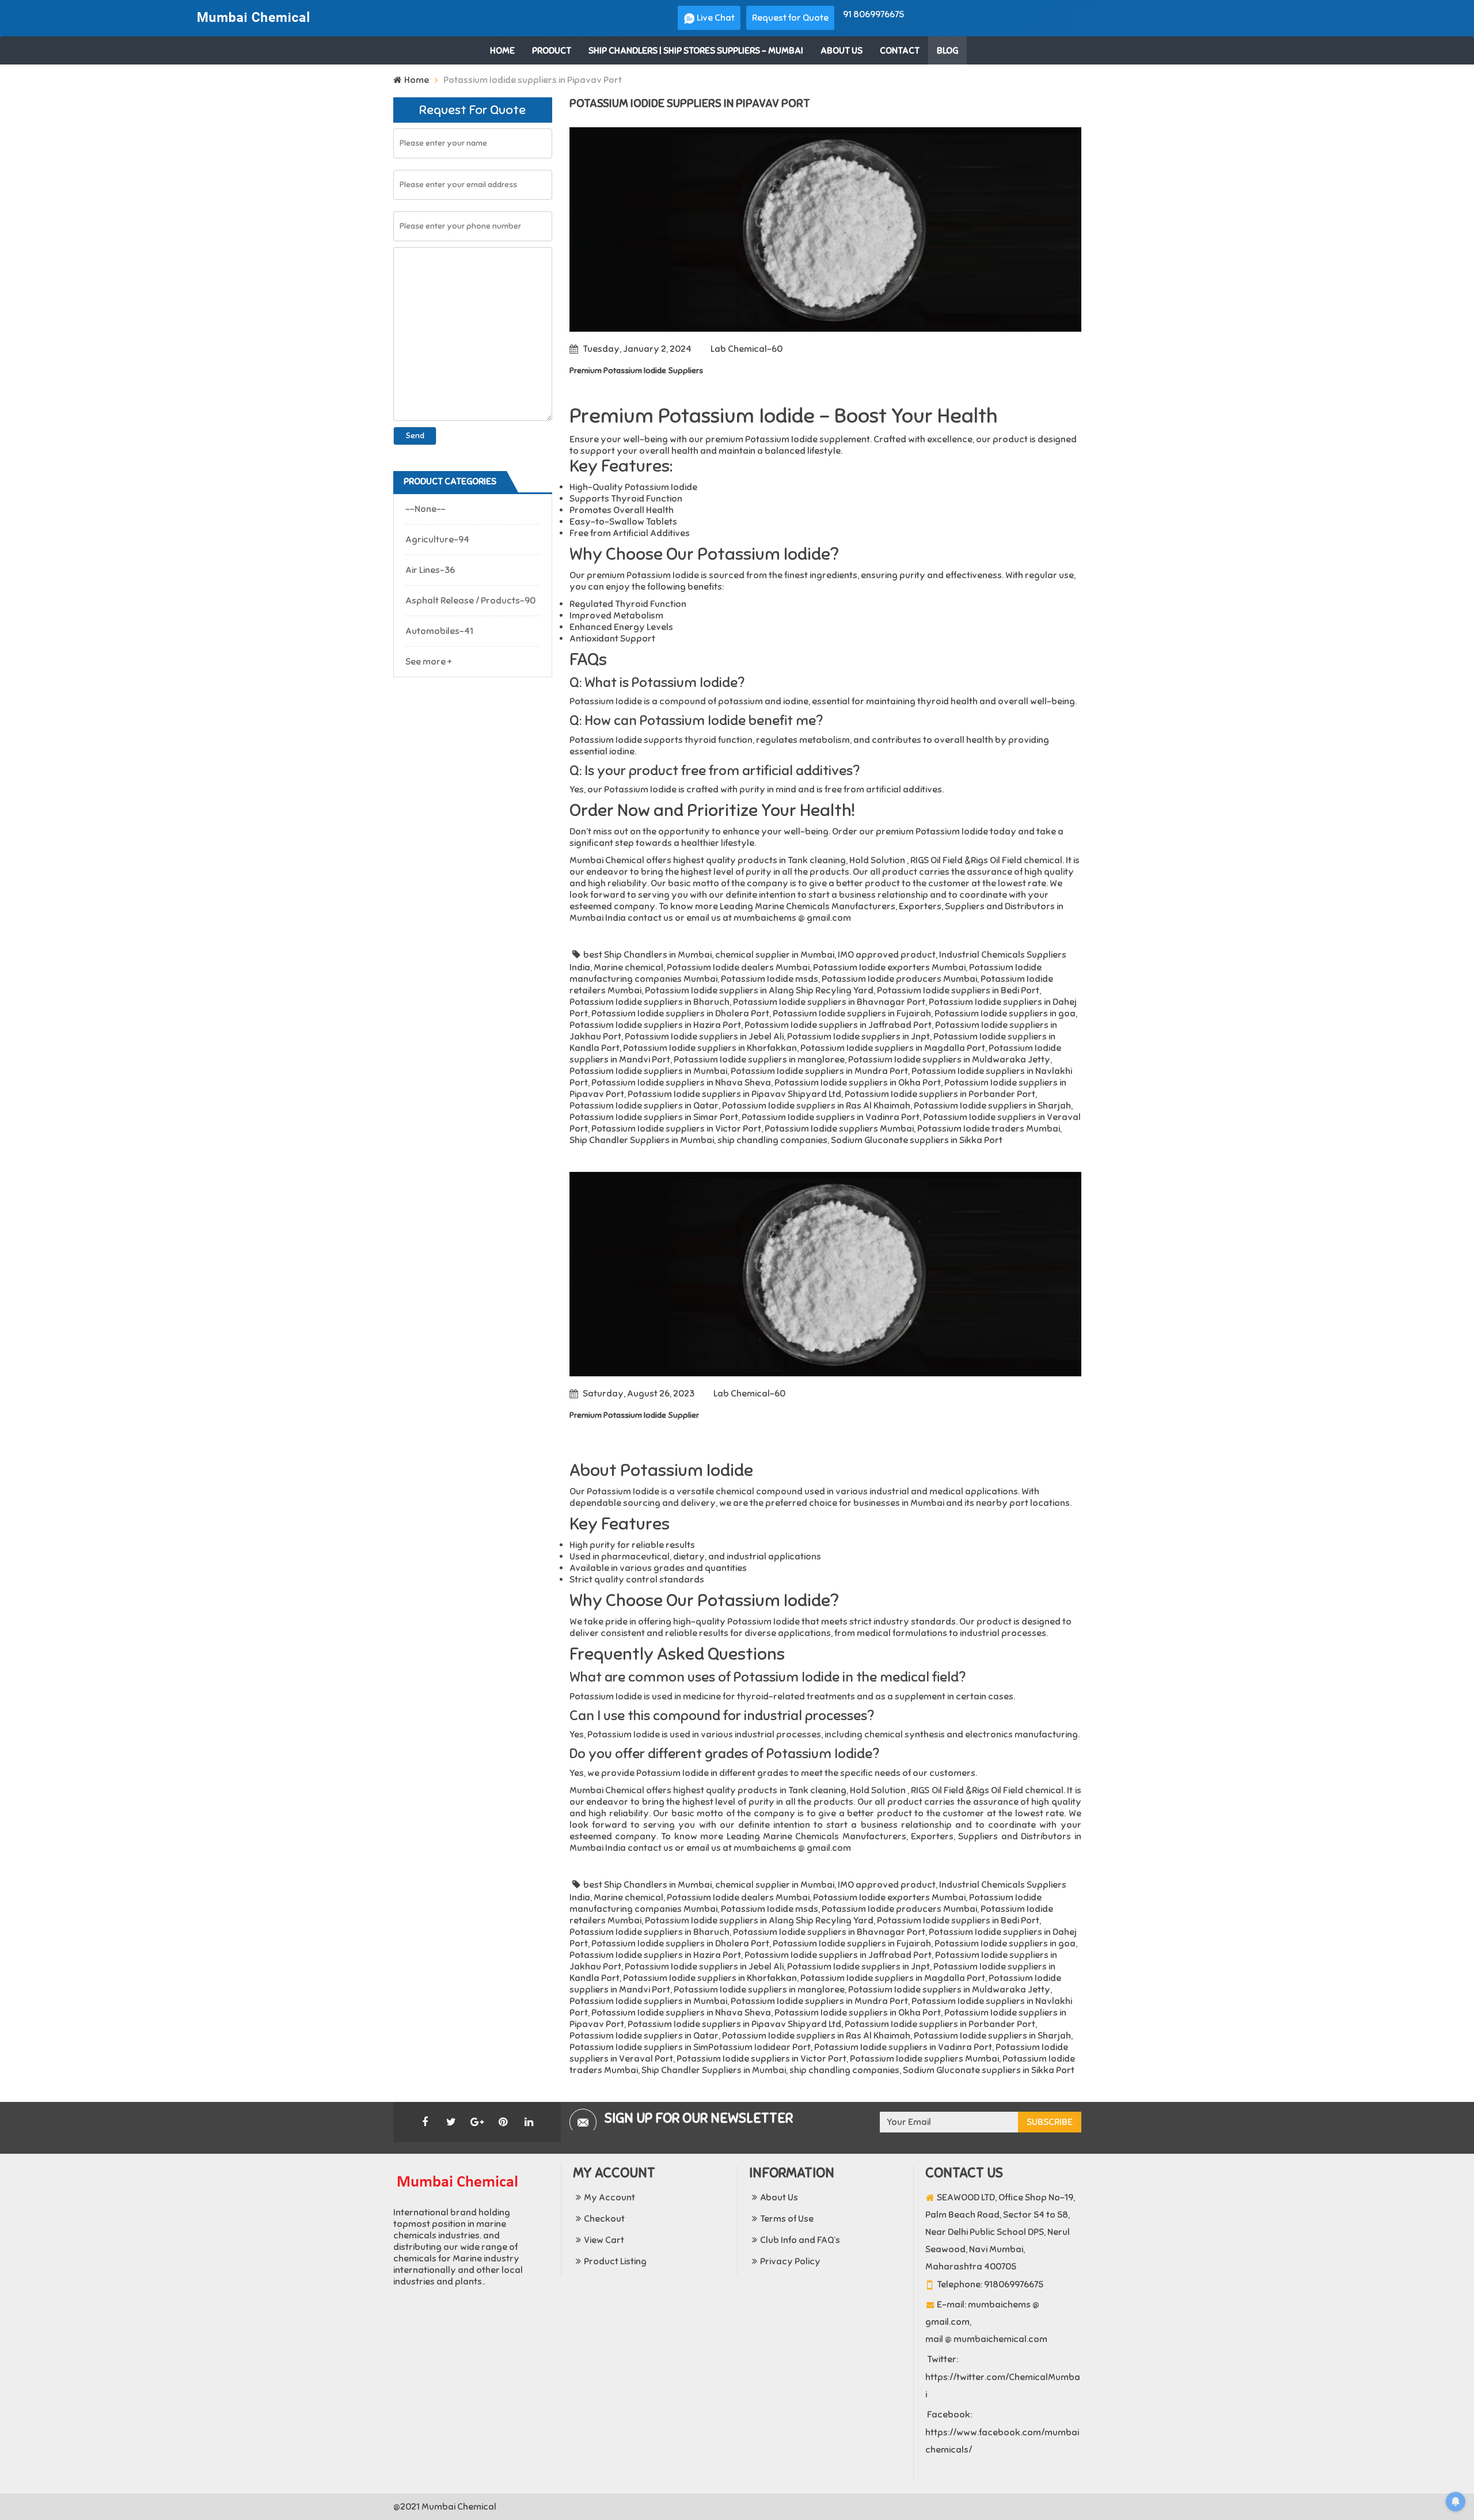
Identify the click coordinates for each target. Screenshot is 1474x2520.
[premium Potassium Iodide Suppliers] (825, 229)
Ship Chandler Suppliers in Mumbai (642, 1140)
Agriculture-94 (437, 540)
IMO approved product (887, 955)
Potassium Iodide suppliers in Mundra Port (819, 1071)
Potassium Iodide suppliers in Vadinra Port (831, 1117)
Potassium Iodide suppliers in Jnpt (858, 1037)
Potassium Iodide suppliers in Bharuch (649, 1002)
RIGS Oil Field (937, 860)
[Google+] (477, 2122)
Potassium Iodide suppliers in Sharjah (992, 1106)
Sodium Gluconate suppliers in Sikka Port (917, 1140)
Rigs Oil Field (996, 860)
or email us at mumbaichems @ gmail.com (762, 918)
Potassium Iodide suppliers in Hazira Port (655, 1025)
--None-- (426, 509)
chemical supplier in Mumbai (775, 955)
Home (417, 80)
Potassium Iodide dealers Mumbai (738, 967)
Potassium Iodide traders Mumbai (989, 1129)
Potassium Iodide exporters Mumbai (889, 967)
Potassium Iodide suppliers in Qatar (644, 1106)
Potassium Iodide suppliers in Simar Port (654, 1117)
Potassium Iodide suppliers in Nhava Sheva (681, 1083)
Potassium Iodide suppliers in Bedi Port (958, 990)
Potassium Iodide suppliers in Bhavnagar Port (829, 1002)
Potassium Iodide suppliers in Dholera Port (680, 1014)
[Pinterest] (503, 2122)
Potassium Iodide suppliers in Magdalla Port (893, 1048)
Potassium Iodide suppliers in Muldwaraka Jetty (949, 1060)
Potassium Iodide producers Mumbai (899, 979)
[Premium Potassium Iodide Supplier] (825, 1274)
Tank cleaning (817, 860)
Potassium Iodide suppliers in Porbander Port (940, 1094)
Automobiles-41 (439, 631)
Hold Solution (877, 860)
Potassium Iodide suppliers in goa (1005, 1014)
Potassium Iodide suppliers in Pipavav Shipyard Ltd (734, 1094)
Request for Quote (790, 18)
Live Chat (715, 18)
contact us (650, 918)
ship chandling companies (772, 1140)
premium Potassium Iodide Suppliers (636, 371)
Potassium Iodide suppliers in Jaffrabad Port (838, 1025)
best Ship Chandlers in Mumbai (647, 955)
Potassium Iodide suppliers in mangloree (759, 1060)
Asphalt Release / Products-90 (470, 601)
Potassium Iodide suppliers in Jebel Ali (704, 1037)
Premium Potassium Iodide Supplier (634, 1415)
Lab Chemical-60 (747, 349)
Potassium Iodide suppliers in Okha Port (858, 1083)
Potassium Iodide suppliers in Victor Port (676, 1129)
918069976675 (1014, 2284)
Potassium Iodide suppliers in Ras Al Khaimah (816, 1106)
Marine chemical (628, 967)
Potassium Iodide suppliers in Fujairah (852, 1014)
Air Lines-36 (430, 570)
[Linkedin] (529, 2122)
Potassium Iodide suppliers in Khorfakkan (710, 1048)
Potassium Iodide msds (770, 979)
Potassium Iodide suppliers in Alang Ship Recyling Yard (759, 990)
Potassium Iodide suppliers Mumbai (839, 1129)
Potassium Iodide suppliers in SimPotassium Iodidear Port (690, 2047)
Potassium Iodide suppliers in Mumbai (648, 1071)
